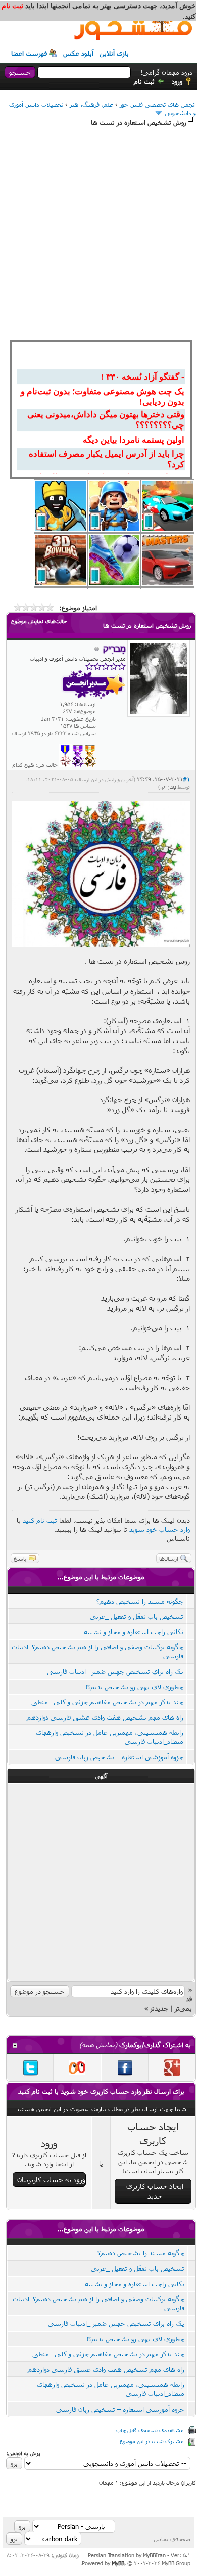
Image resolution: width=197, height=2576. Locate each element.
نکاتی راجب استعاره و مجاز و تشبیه (134, 1632)
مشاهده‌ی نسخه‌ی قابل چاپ (150, 2430)
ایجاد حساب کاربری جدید (155, 2191)
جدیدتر (159, 2008)
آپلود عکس (78, 53)
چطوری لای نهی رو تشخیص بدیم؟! (134, 1687)
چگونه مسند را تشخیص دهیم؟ (140, 1601)
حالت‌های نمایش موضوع (39, 621)
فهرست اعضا (29, 53)
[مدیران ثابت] (90, 765)
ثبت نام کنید (40, 1520)
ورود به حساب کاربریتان (51, 2180)
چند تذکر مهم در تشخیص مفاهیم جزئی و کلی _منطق (107, 1702)
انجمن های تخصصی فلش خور (158, 104)
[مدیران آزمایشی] (78, 765)
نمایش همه (98, 2045)
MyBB (118, 2563)
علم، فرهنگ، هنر (91, 104)
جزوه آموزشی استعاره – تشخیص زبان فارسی (119, 1757)
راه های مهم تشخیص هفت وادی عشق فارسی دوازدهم (105, 1717)
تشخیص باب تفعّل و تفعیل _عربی (137, 1616)
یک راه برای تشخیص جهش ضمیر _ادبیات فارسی (115, 1671)
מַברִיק (169, 787)
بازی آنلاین (114, 53)
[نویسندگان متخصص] (65, 765)
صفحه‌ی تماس (172, 2539)
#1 (186, 779)
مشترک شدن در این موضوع (152, 2441)
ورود (177, 81)
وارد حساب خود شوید (160, 1529)
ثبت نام (144, 81)
